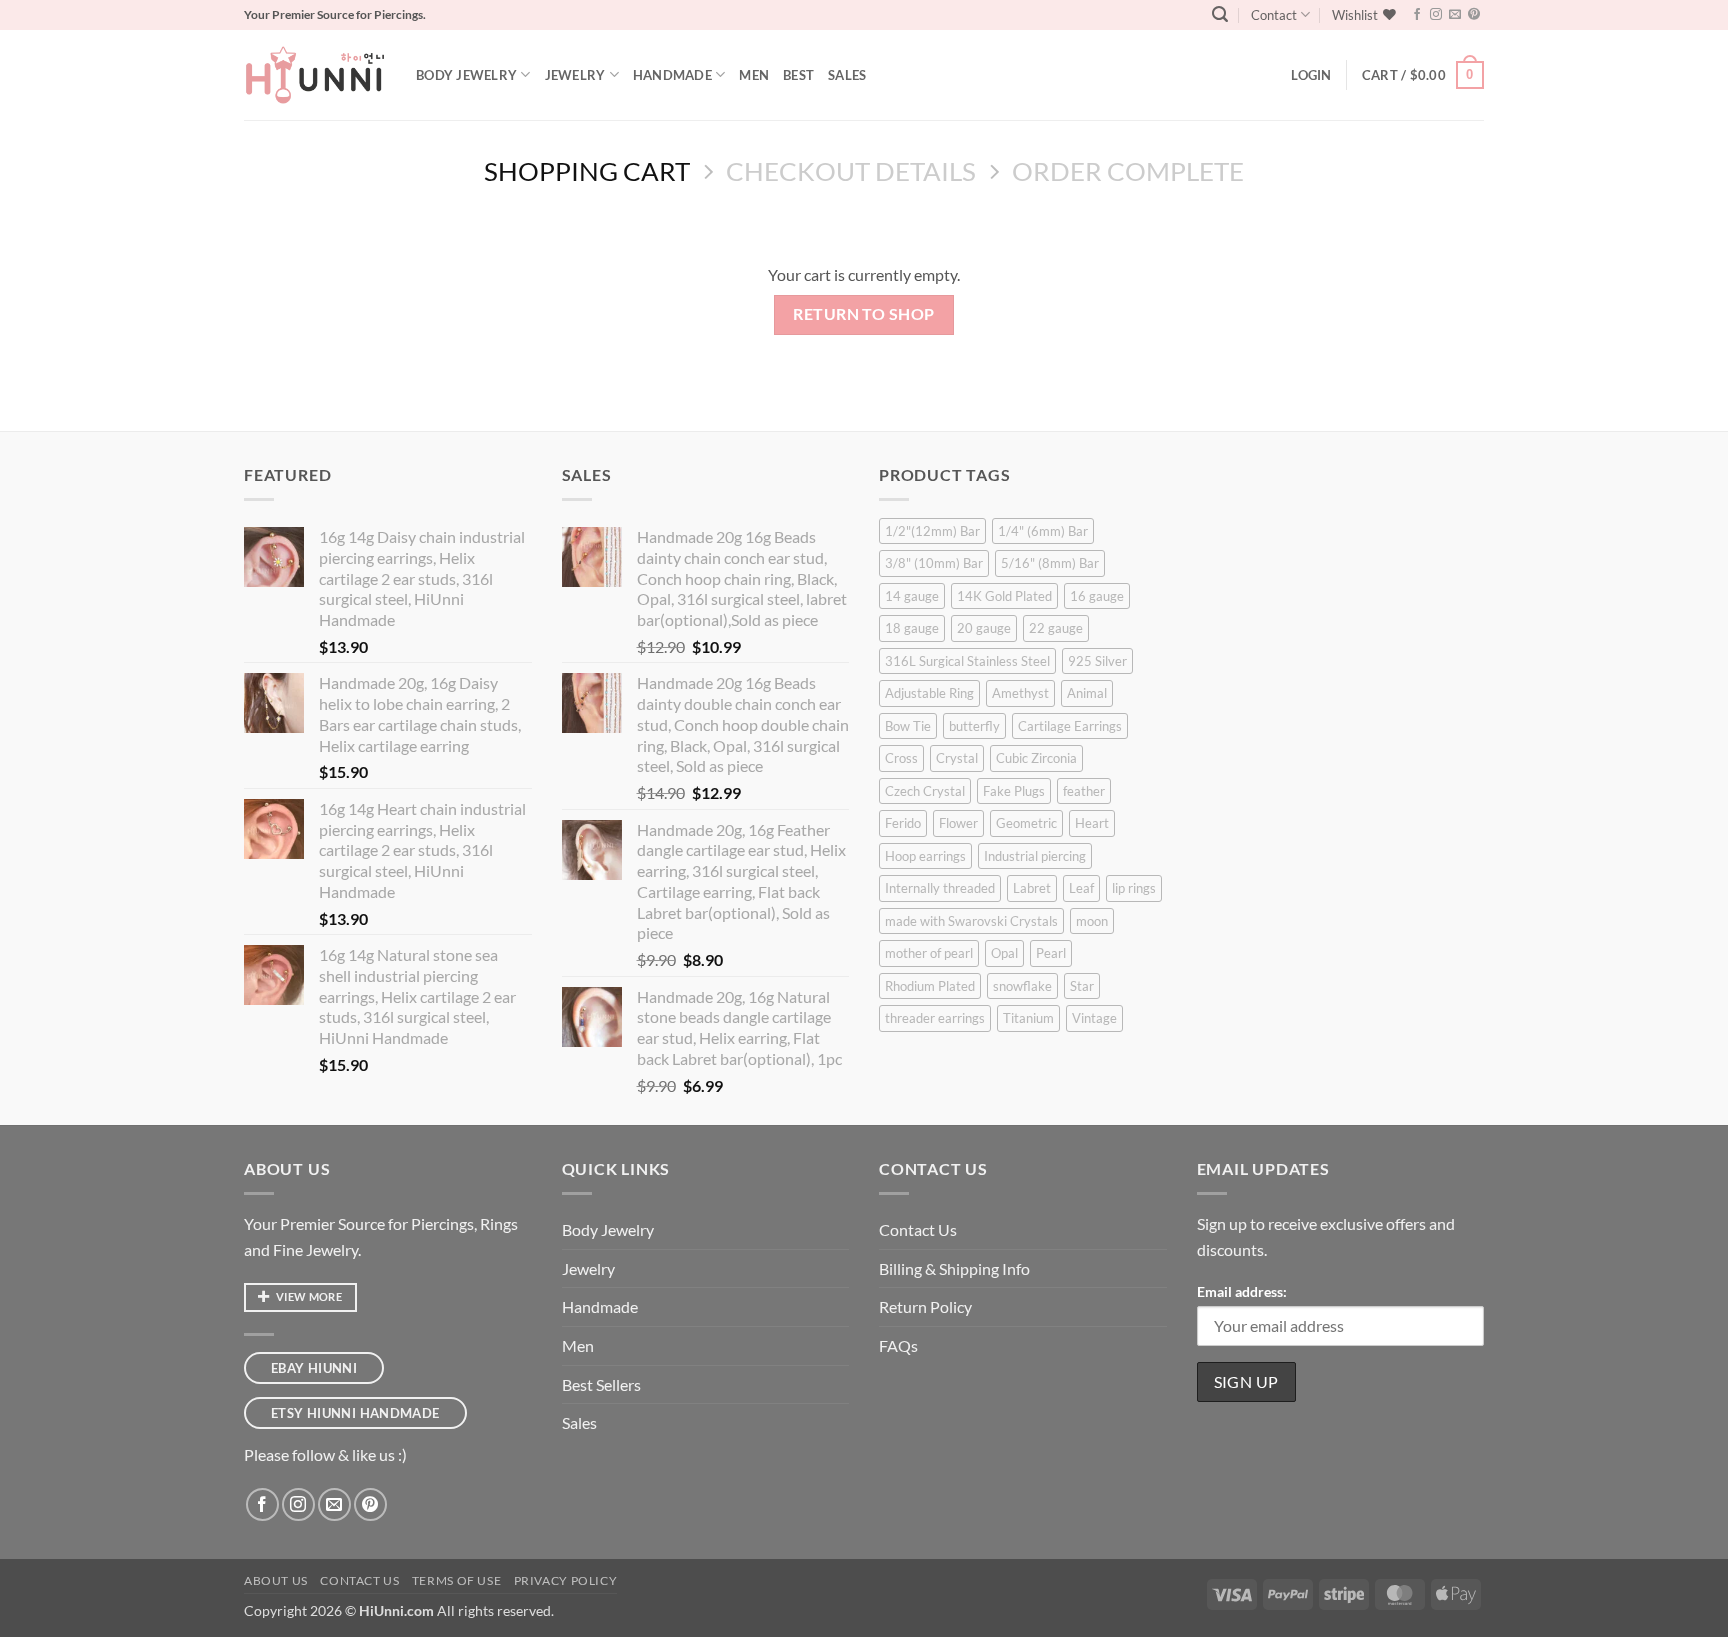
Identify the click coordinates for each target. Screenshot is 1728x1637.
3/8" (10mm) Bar (934, 563)
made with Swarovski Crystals (971, 921)
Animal (1087, 693)
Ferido (903, 823)
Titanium (1028, 1018)
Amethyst (1020, 693)
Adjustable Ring (929, 693)
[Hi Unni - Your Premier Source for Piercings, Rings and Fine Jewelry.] (315, 75)
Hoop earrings (925, 856)
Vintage (1094, 1018)
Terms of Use (456, 1580)
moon (1092, 921)
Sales (847, 75)
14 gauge (912, 596)
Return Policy (925, 1306)
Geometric (1026, 823)
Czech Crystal (925, 791)
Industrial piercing (1035, 856)
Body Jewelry (466, 75)
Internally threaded (940, 888)
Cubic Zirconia (1036, 758)
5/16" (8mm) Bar (1050, 563)
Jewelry (575, 75)
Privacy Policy (566, 1580)
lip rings (1134, 888)
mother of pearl (929, 953)
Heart (1092, 823)
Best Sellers (601, 1384)
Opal (1004, 953)
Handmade (672, 75)
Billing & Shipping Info (954, 1268)
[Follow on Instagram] (1436, 15)
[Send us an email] (1455, 15)
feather (1084, 791)
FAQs (898, 1345)
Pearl (1051, 953)
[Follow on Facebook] (1417, 15)
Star (1082, 986)
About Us (276, 1580)
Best (798, 75)
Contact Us (918, 1229)
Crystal (957, 758)
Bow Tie (908, 726)
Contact (1274, 15)
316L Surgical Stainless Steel (967, 661)
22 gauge (1056, 628)
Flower (958, 823)
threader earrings (935, 1018)
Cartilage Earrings (1070, 726)
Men (754, 75)
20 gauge (984, 628)
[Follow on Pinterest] (1474, 15)
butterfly (974, 726)
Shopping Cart (587, 171)
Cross (901, 758)
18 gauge (912, 628)
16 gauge (1097, 596)
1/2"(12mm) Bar (932, 531)
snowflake (1022, 986)
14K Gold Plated (1004, 596)
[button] (1220, 14)
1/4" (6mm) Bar (1043, 531)
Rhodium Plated (930, 986)
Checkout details (851, 171)
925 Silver (1097, 661)
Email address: (1242, 1291)
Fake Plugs (1014, 791)
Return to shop (864, 314)
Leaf (1081, 888)
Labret (1032, 888)
